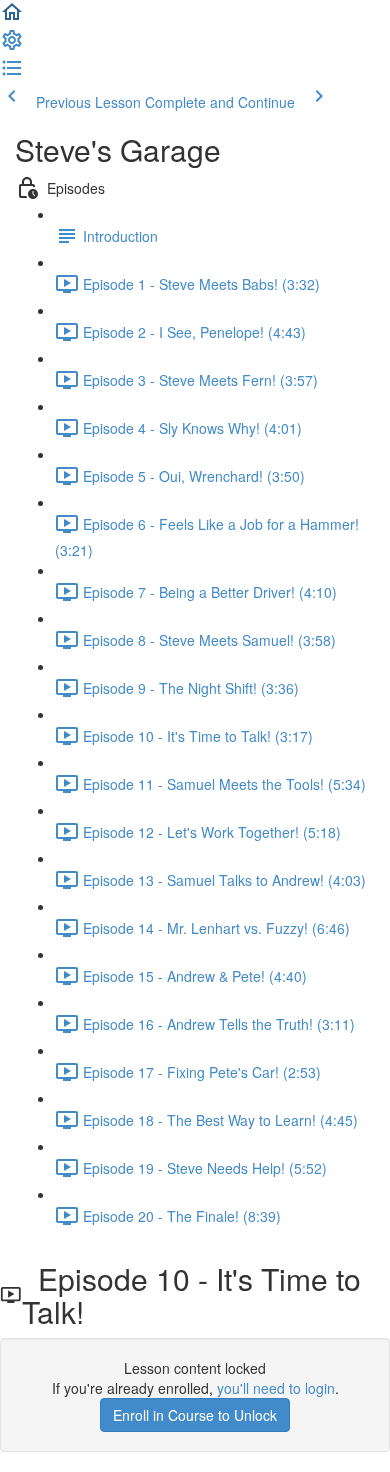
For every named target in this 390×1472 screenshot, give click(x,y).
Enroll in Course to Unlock (195, 1415)
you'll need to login (276, 1388)
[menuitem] (12, 46)
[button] (12, 18)
